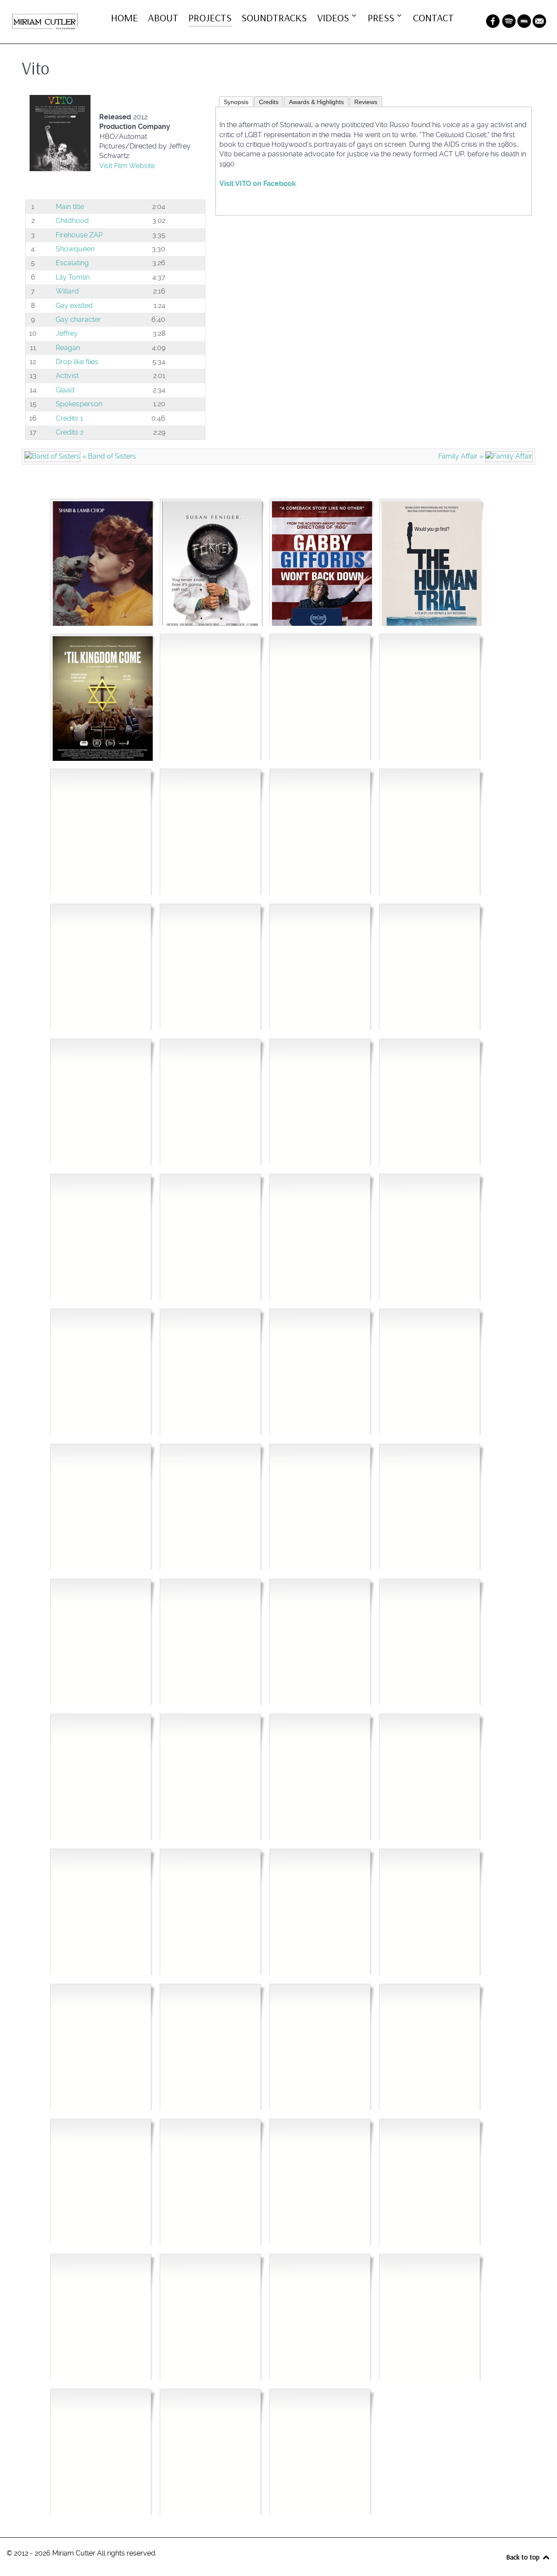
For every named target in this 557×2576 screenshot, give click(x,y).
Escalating (72, 263)
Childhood (72, 221)
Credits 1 (69, 418)
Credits (269, 102)
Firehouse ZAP (79, 235)
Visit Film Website (127, 166)
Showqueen (75, 249)
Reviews (366, 102)
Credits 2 (70, 432)
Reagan (68, 348)
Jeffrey (67, 333)
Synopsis (236, 102)
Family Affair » (462, 456)
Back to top (524, 2557)
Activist (67, 376)
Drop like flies (77, 362)
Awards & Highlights (316, 102)
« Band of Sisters (108, 456)
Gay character (78, 319)
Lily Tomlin (73, 277)
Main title (70, 207)
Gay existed (74, 306)
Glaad (65, 390)
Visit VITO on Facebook (258, 184)
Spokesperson (79, 404)
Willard (67, 291)
